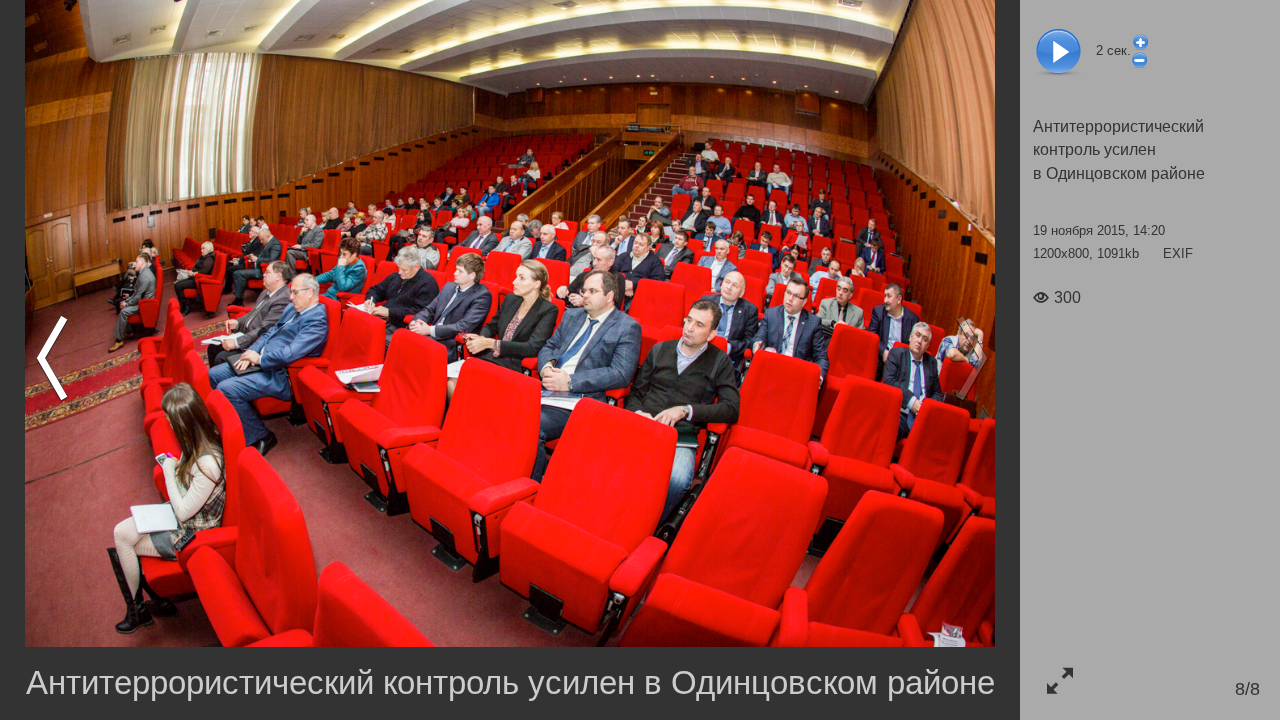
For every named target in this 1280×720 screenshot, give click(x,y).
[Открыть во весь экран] (1059, 680)
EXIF (1178, 253)
